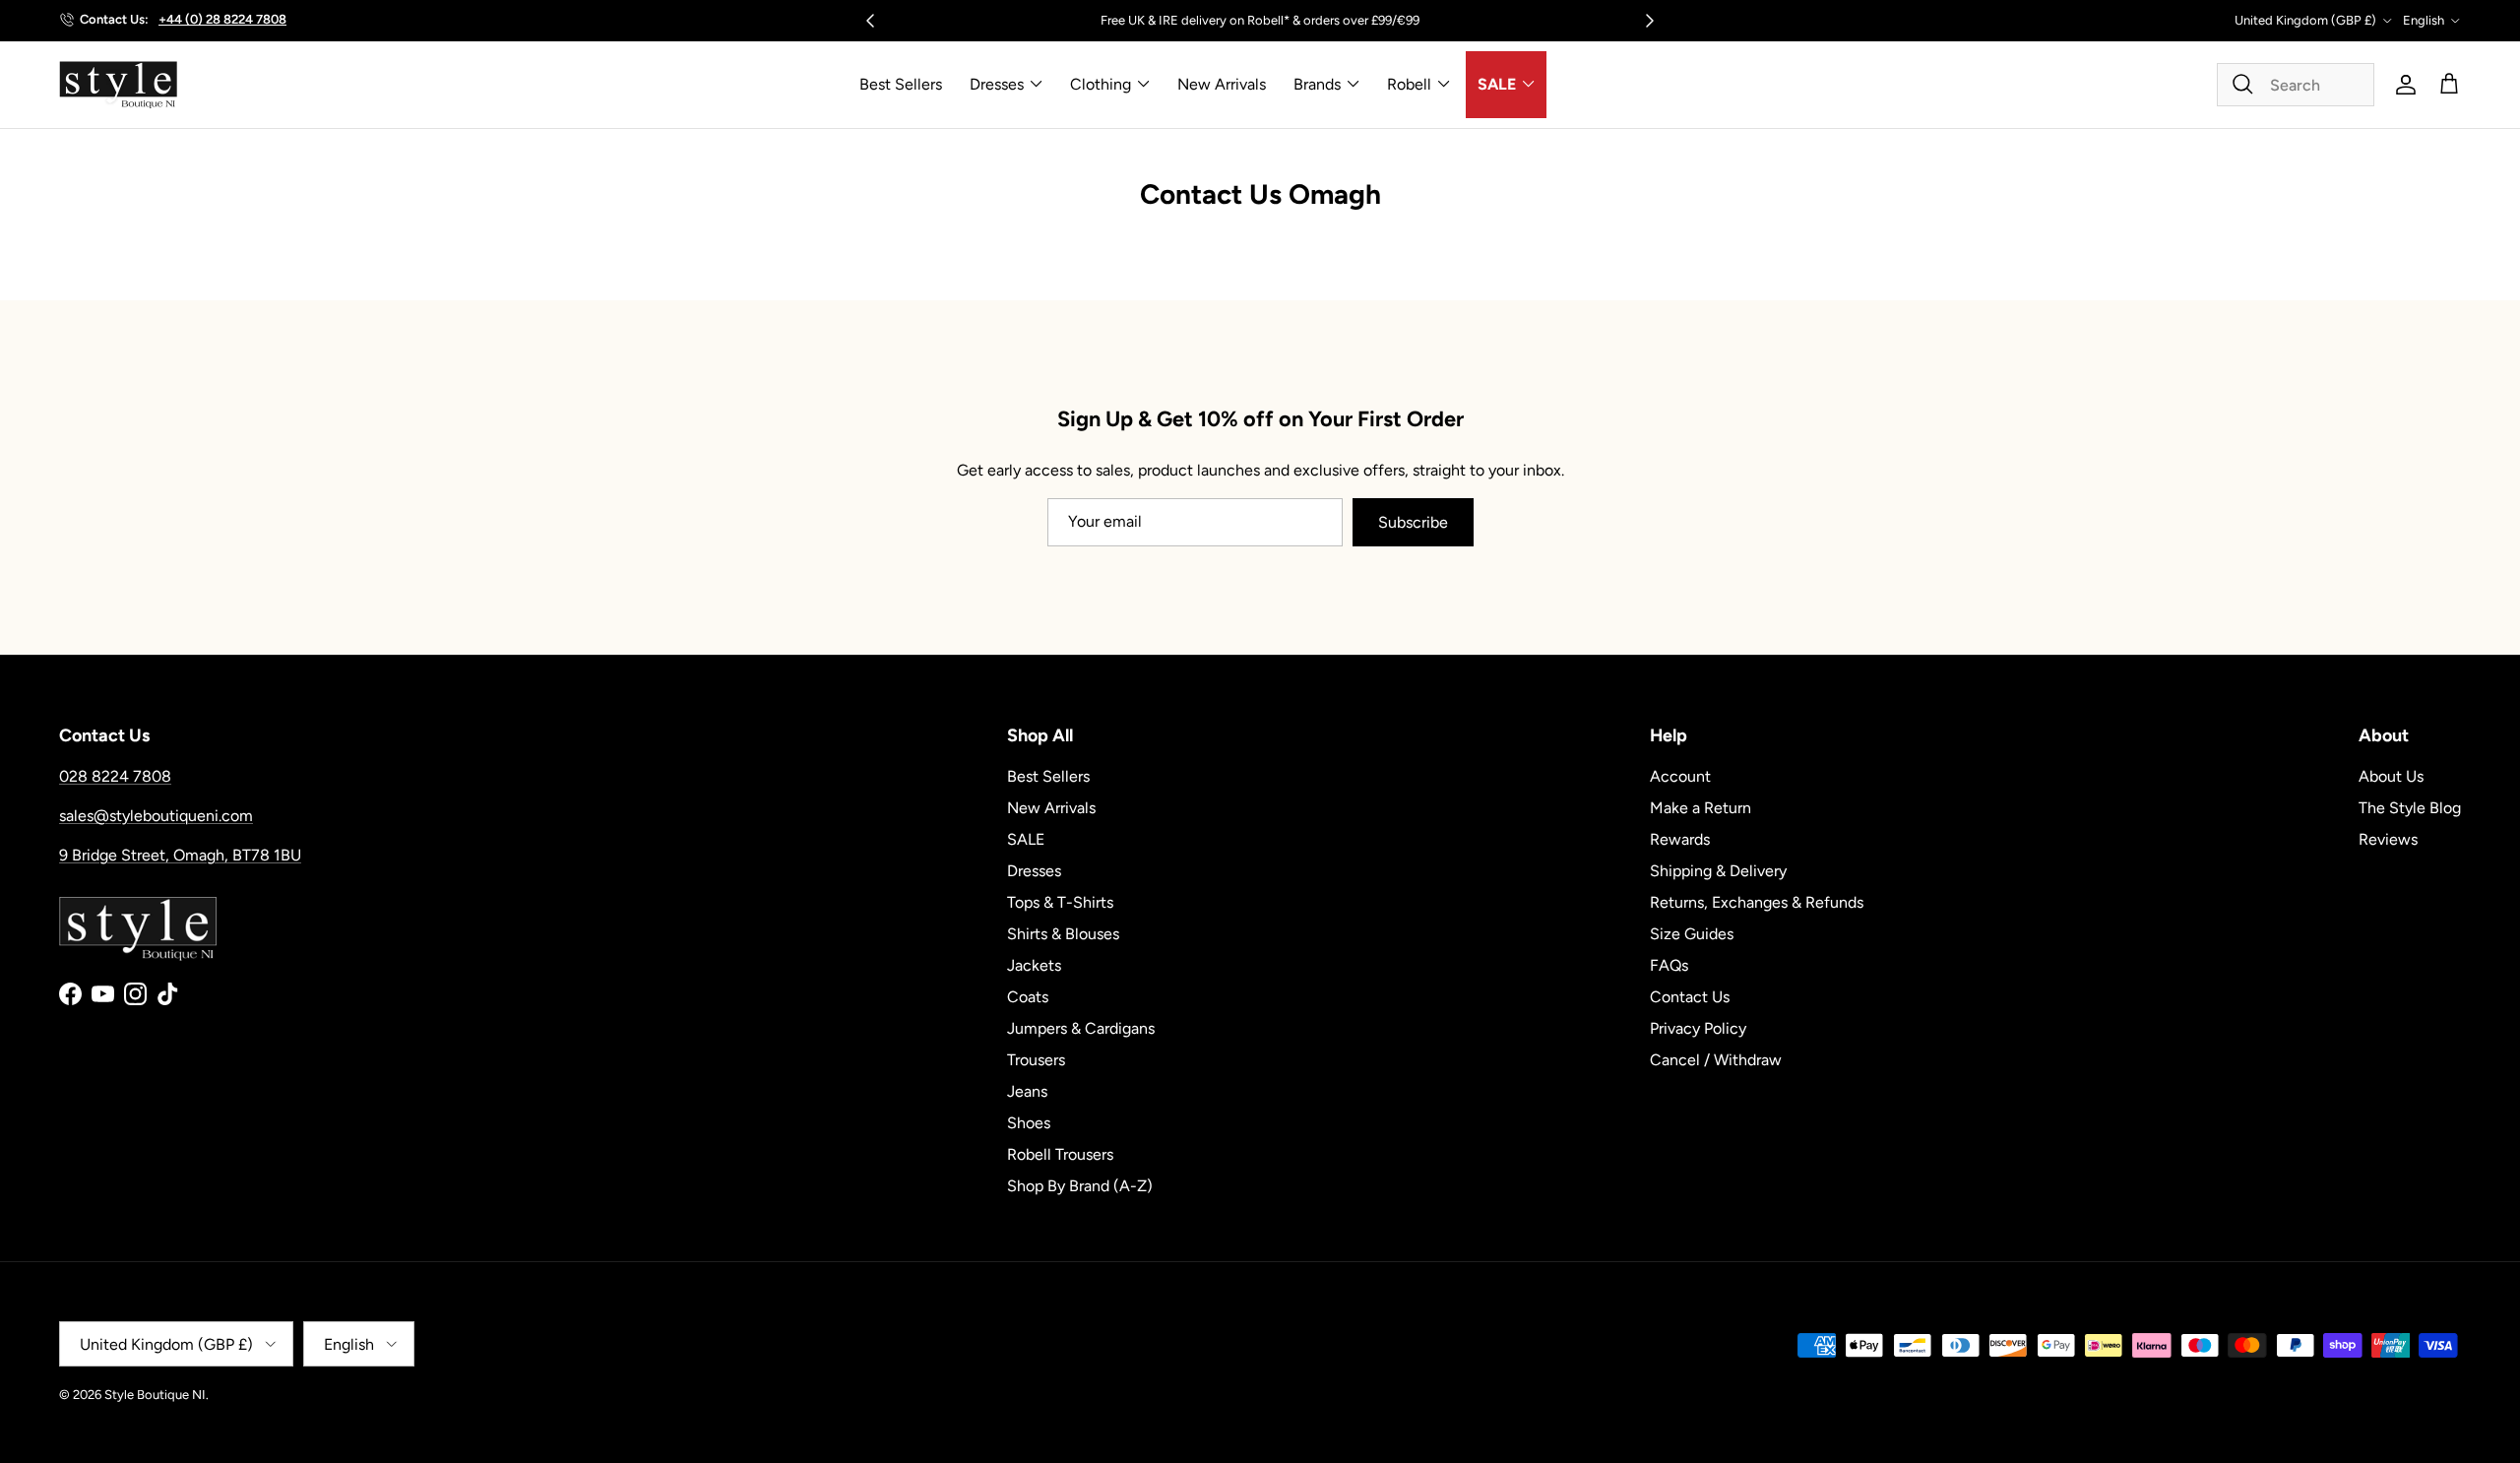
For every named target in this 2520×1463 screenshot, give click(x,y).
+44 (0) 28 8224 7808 (222, 19)
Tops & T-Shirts (1060, 902)
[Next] (1650, 21)
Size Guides (1692, 934)
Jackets (1034, 965)
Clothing (1101, 84)
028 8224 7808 (115, 776)
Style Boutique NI (155, 1395)
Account (1680, 776)
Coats (1028, 997)
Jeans (1027, 1091)
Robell (1409, 84)
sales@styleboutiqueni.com (156, 816)
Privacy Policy (1698, 1028)
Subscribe (1413, 522)
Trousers (1036, 1060)
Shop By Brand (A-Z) (1080, 1186)
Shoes (1029, 1123)
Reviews (2388, 839)
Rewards (1680, 839)
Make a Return (1701, 808)
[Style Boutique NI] (118, 85)
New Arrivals (1222, 84)
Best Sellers (901, 84)
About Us (2391, 776)
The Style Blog (2410, 808)
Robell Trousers (1060, 1154)
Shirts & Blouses (1063, 934)
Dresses (997, 84)
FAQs (1669, 965)
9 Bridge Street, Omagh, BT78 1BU (180, 855)
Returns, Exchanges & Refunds (1757, 902)
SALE (1497, 84)
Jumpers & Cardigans (1081, 1028)
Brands (1317, 84)
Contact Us (1690, 997)
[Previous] (870, 21)
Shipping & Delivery (1718, 871)
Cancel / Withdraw (1716, 1060)
